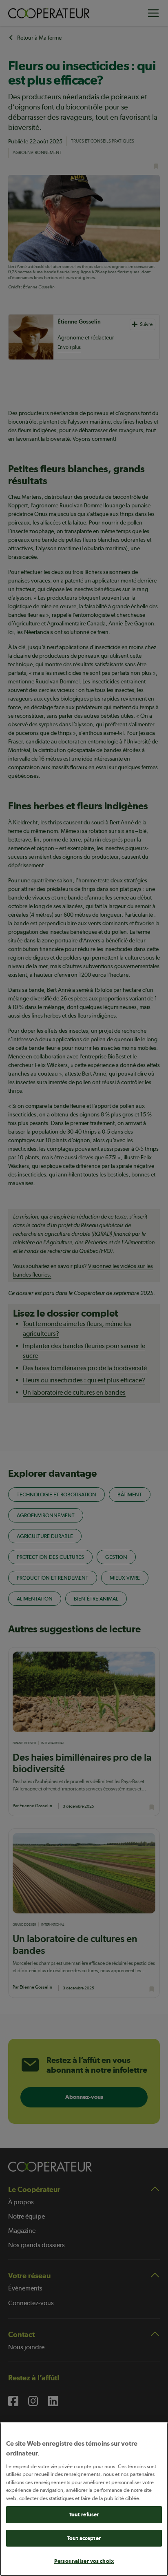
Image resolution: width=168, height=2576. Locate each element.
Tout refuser (84, 2515)
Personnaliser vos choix (84, 2561)
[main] (84, 2499)
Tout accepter (84, 2538)
